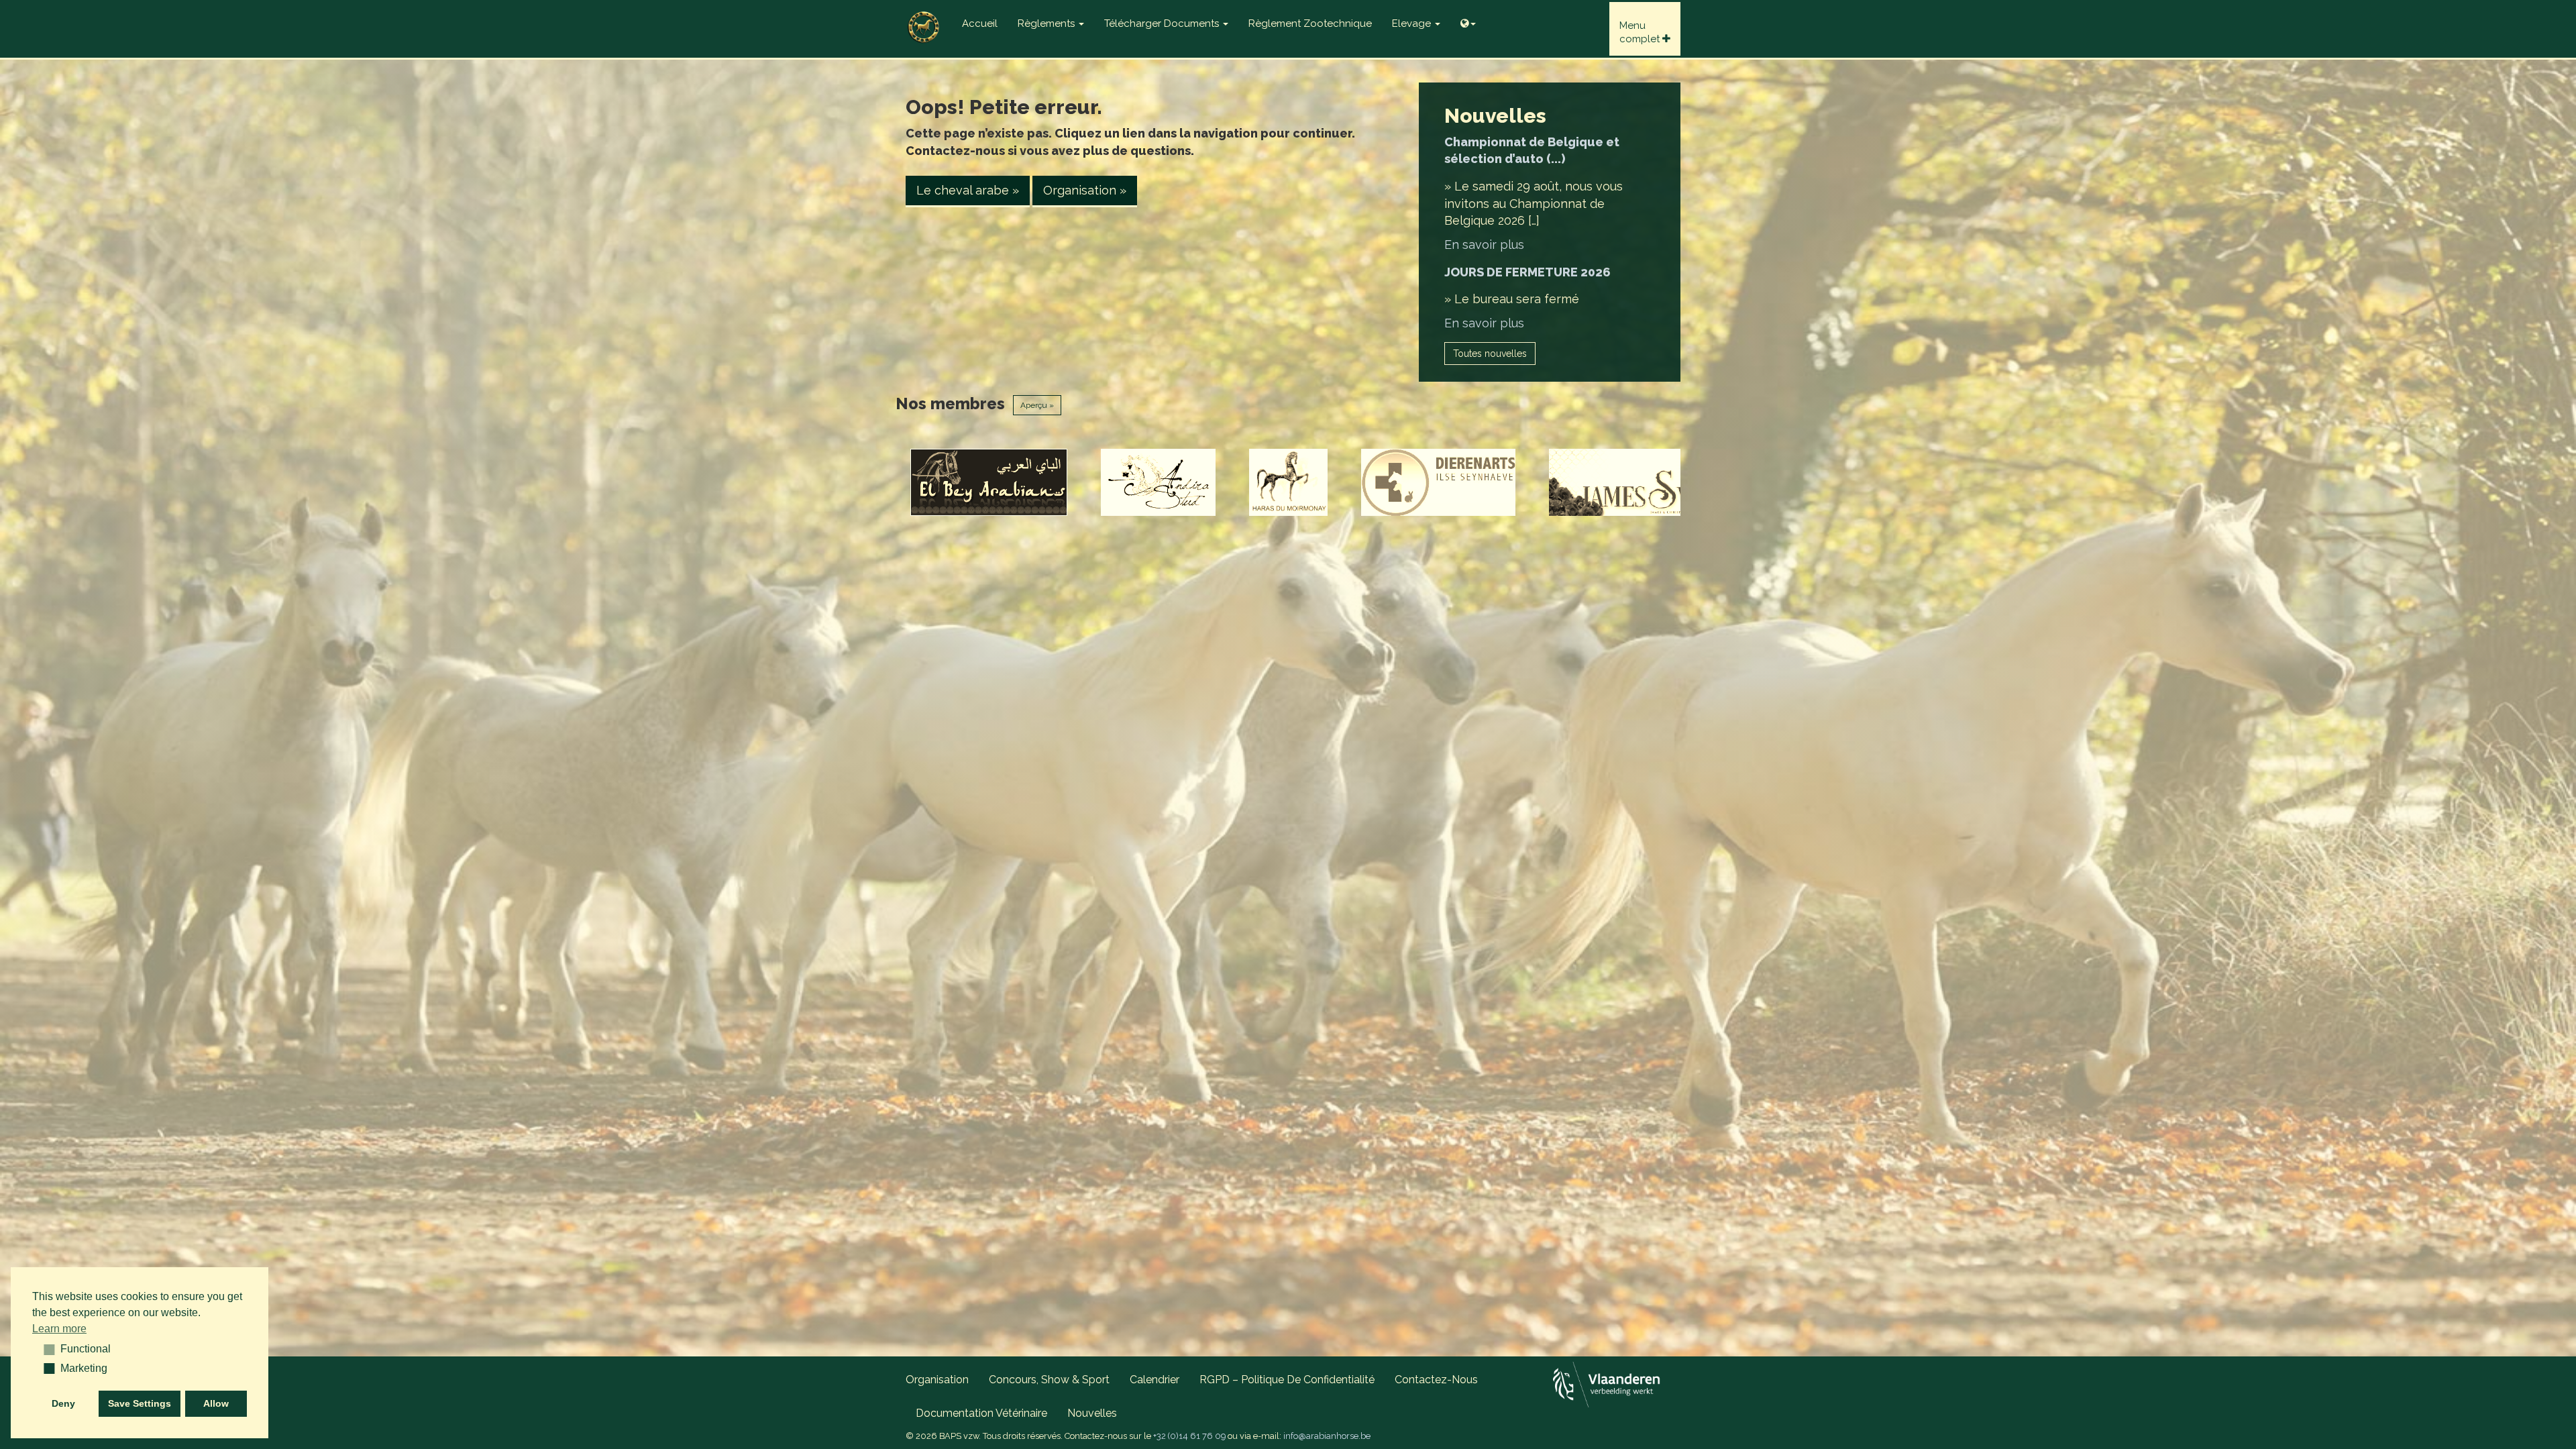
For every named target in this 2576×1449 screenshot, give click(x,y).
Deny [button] (63, 1403)
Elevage (1413, 23)
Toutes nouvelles (1490, 354)
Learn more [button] (59, 1329)
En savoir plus (1484, 245)
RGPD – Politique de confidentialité (1287, 1380)
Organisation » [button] (1085, 190)
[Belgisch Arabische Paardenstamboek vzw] (924, 17)
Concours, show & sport (1049, 1380)
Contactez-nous (1436, 1380)
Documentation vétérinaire (981, 1413)
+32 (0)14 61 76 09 (1189, 1436)
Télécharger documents (1163, 23)
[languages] (1468, 20)
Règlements (1048, 23)
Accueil (980, 23)
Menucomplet (1641, 32)
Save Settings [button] (140, 1403)
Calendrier (1155, 1380)
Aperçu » (1037, 405)
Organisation (937, 1380)
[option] (1030, 482)
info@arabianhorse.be (1327, 1436)
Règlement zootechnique (1310, 23)
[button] (45, 1349)
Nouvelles (1092, 1413)
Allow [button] (216, 1403)
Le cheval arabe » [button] (968, 190)
